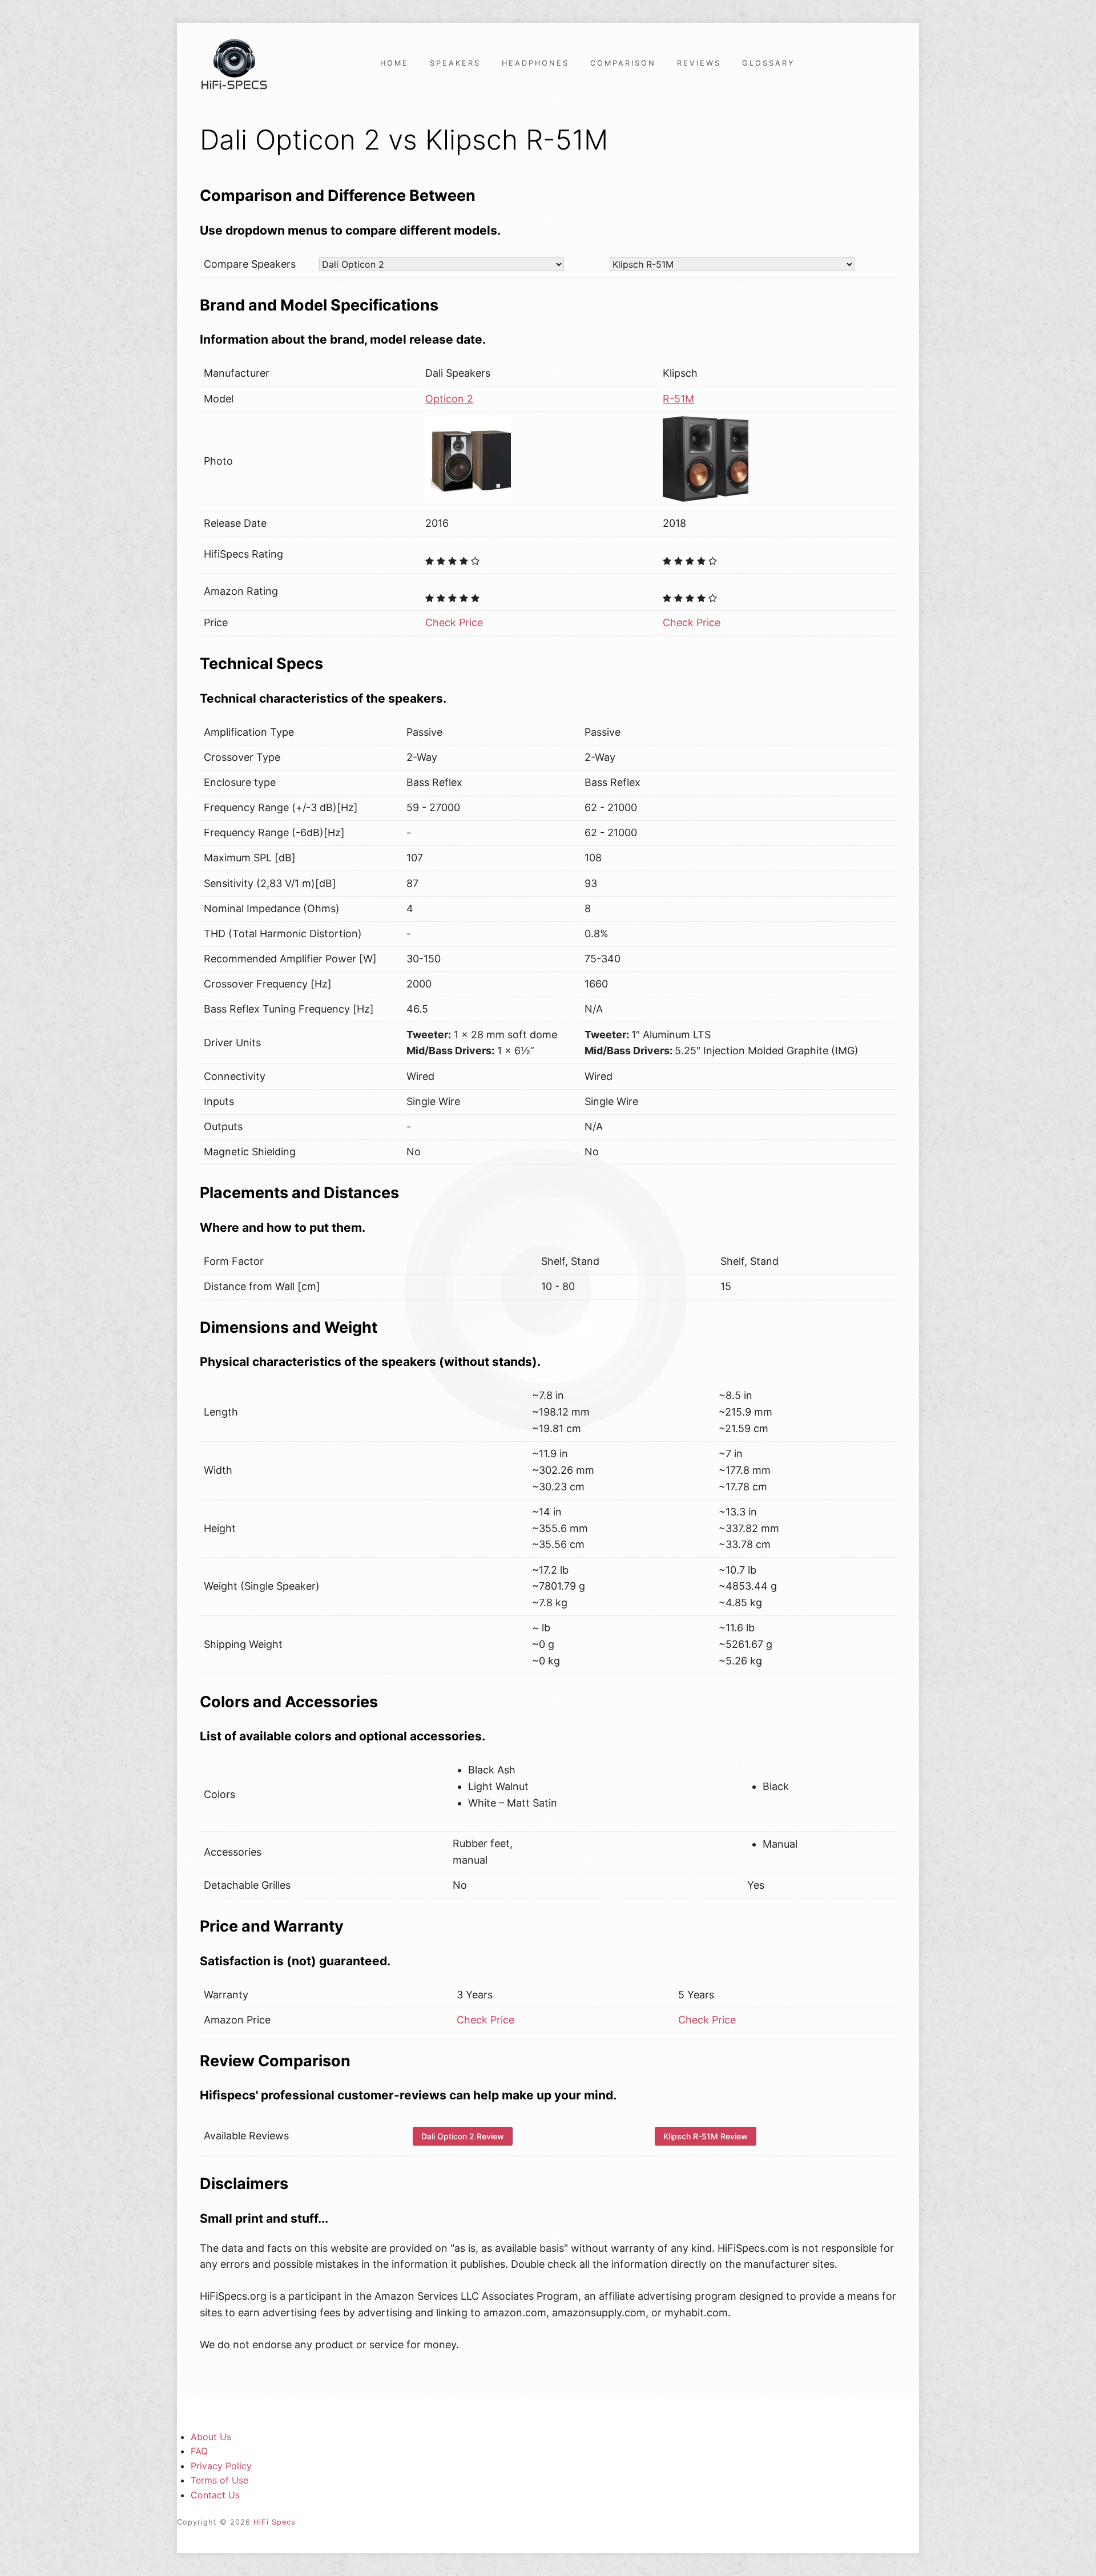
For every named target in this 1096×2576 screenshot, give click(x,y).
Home (394, 63)
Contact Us (215, 2495)
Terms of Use (219, 2480)
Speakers (455, 63)
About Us (211, 2437)
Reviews (699, 63)
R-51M (678, 399)
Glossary (769, 63)
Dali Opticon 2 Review (463, 2136)
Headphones (535, 63)
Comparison (623, 63)
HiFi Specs (275, 2522)
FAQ (199, 2451)
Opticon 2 (449, 399)
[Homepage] (234, 63)
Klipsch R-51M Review (706, 2136)
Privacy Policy (221, 2466)
